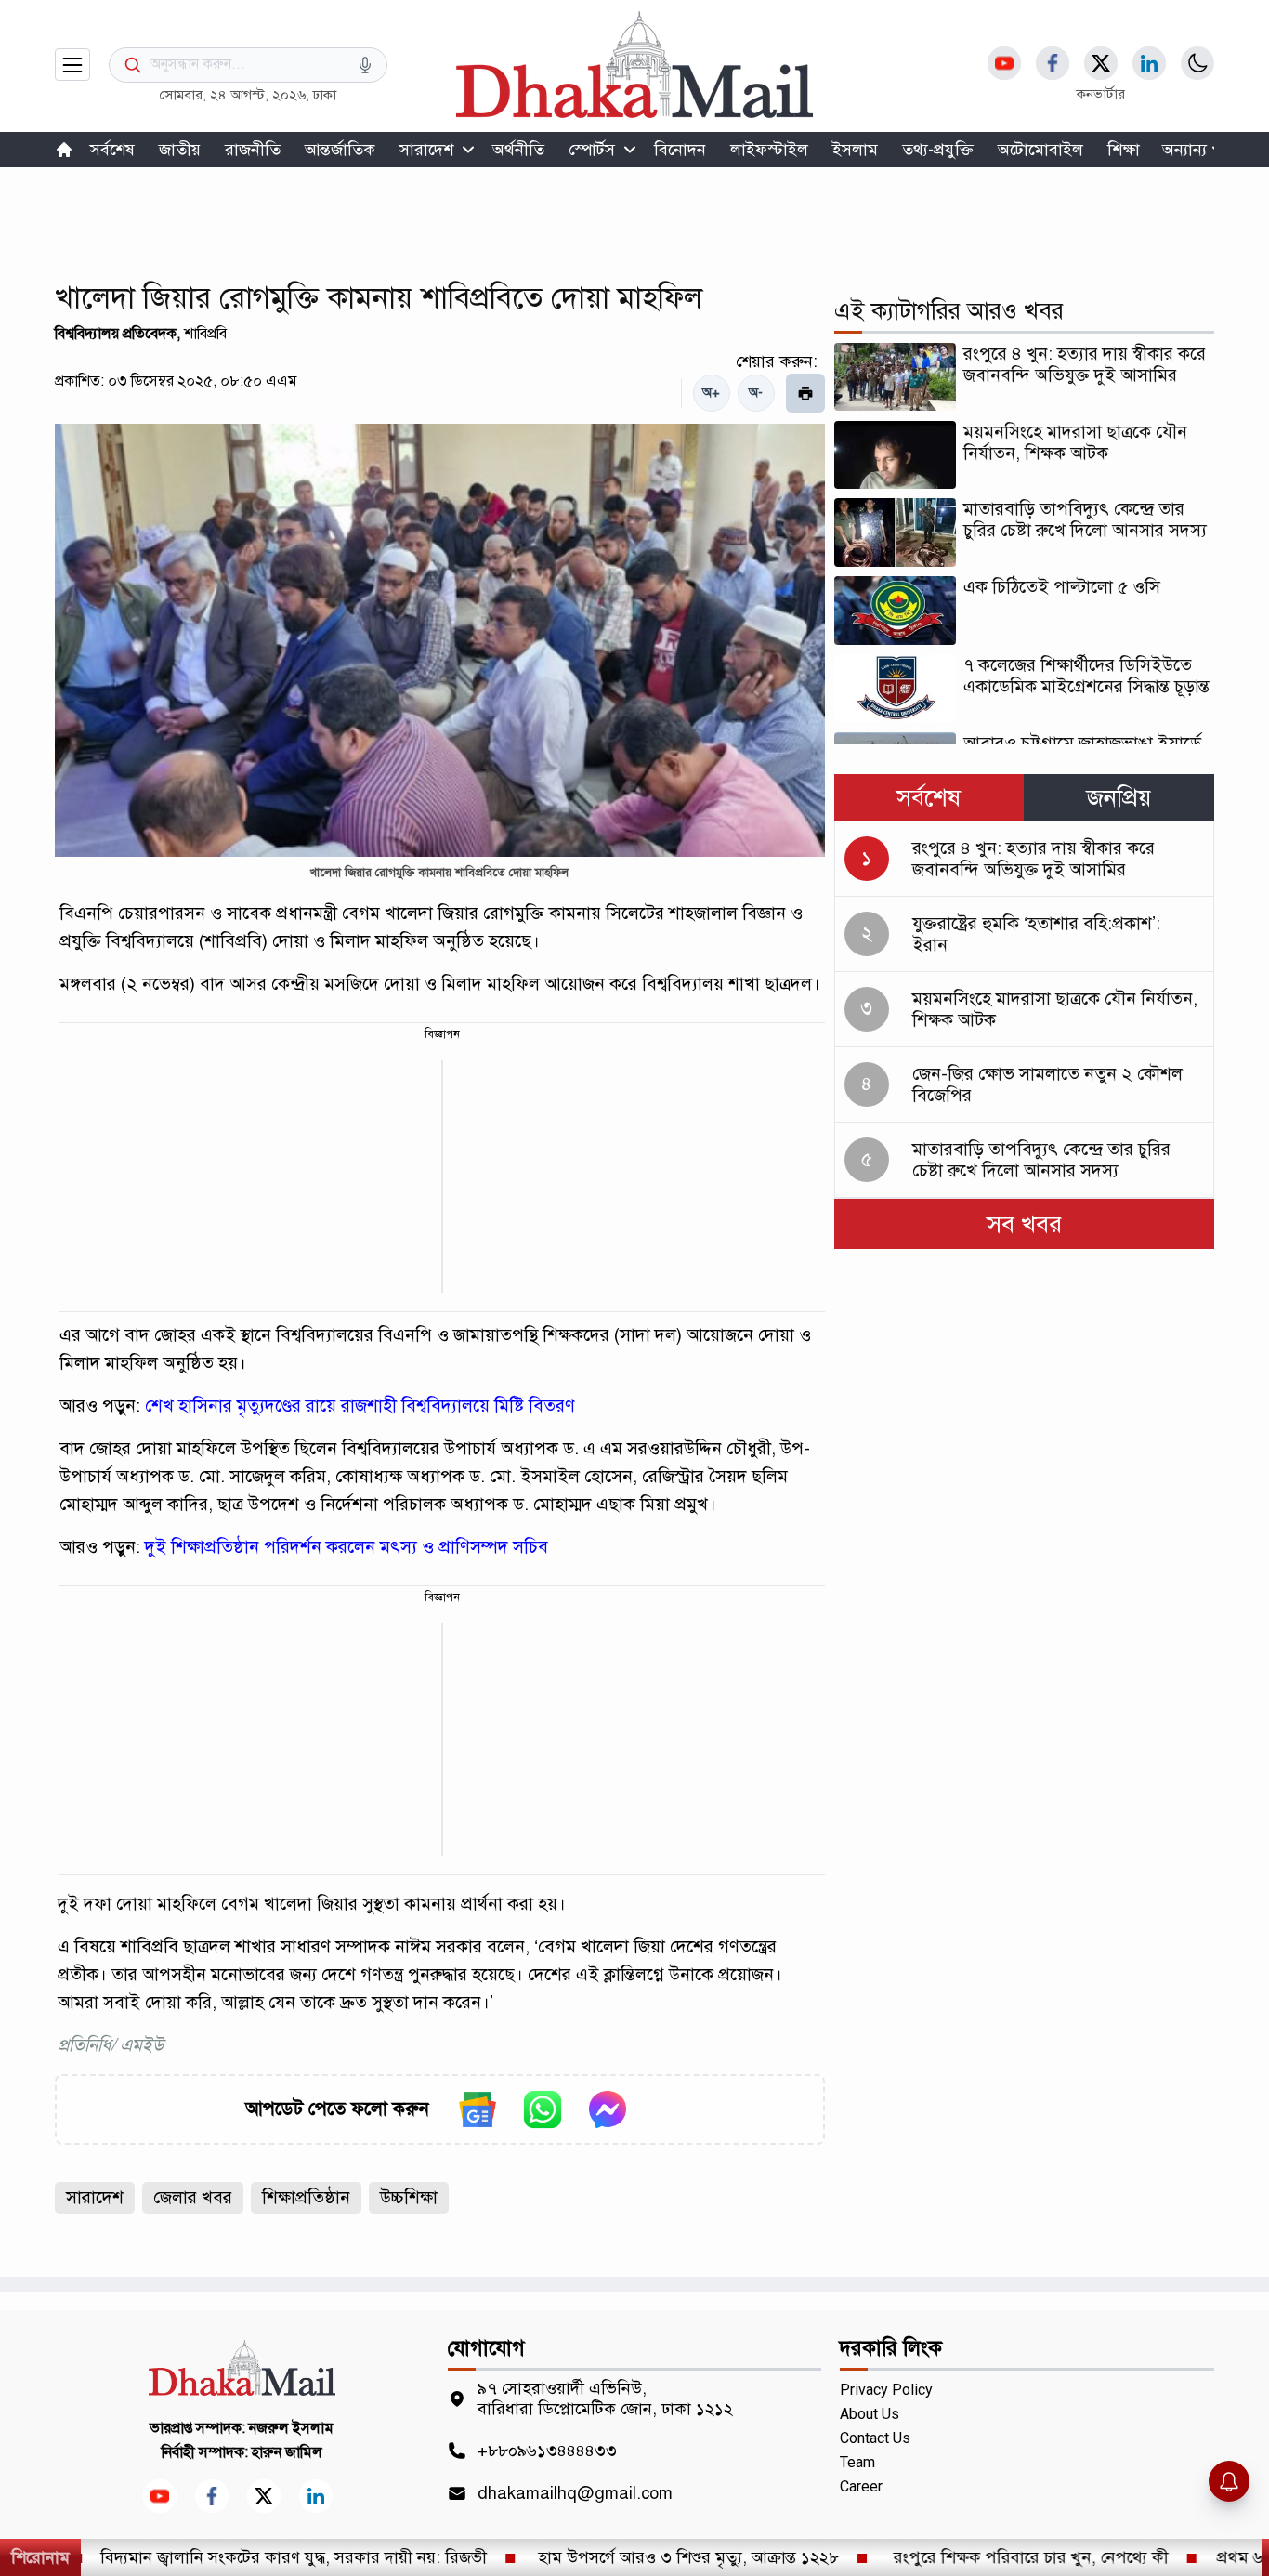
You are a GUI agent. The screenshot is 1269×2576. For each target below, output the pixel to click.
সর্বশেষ (112, 150)
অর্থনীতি (518, 150)
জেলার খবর (193, 2197)
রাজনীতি (253, 150)
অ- (756, 393)
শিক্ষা (1124, 150)
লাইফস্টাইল (769, 150)
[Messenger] (608, 2109)
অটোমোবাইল (1040, 150)
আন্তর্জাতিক (340, 150)
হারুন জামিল (287, 2452)
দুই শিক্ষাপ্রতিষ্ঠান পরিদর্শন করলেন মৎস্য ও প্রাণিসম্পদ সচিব (347, 1547)
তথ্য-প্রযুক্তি (938, 150)
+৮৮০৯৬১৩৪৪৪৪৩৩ (547, 2451)
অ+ (711, 393)
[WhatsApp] (543, 2109)
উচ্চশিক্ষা (409, 2197)
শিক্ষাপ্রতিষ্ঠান (306, 2197)
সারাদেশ (426, 150)
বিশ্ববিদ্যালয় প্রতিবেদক (116, 334)
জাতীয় (180, 150)
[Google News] (478, 2109)
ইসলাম (855, 150)
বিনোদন (680, 150)
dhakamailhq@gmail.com (575, 2493)
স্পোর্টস (592, 150)
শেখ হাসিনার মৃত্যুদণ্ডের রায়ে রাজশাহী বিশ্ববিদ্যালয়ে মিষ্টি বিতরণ (360, 1406)
